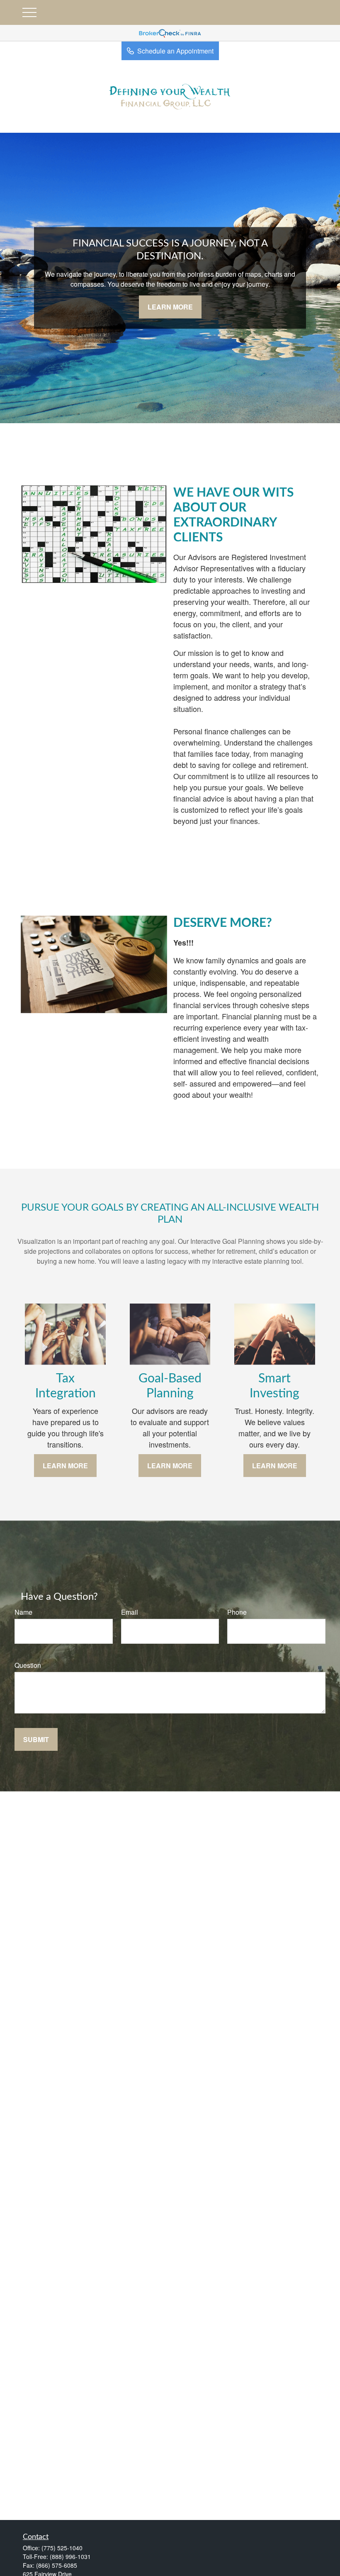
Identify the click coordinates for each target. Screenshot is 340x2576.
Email (130, 1612)
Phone (237, 1612)
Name (23, 1612)
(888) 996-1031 (70, 2557)
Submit (36, 1739)
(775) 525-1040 (62, 2548)
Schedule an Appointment (175, 51)
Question (28, 1665)
